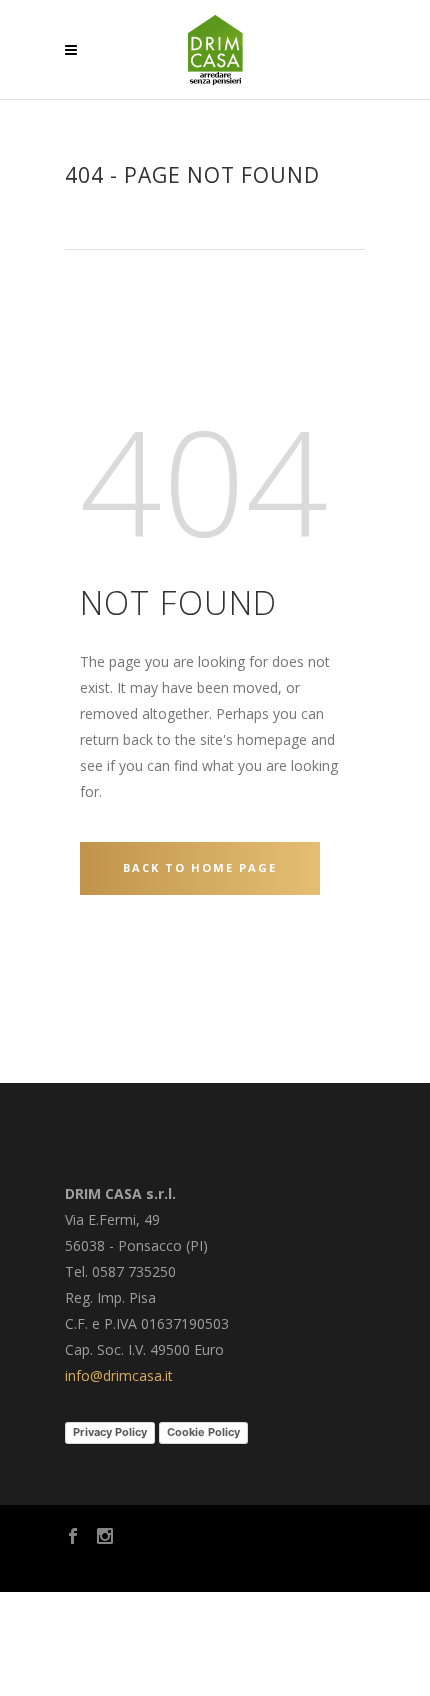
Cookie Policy (203, 1432)
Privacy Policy (110, 1432)
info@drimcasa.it (119, 1375)
